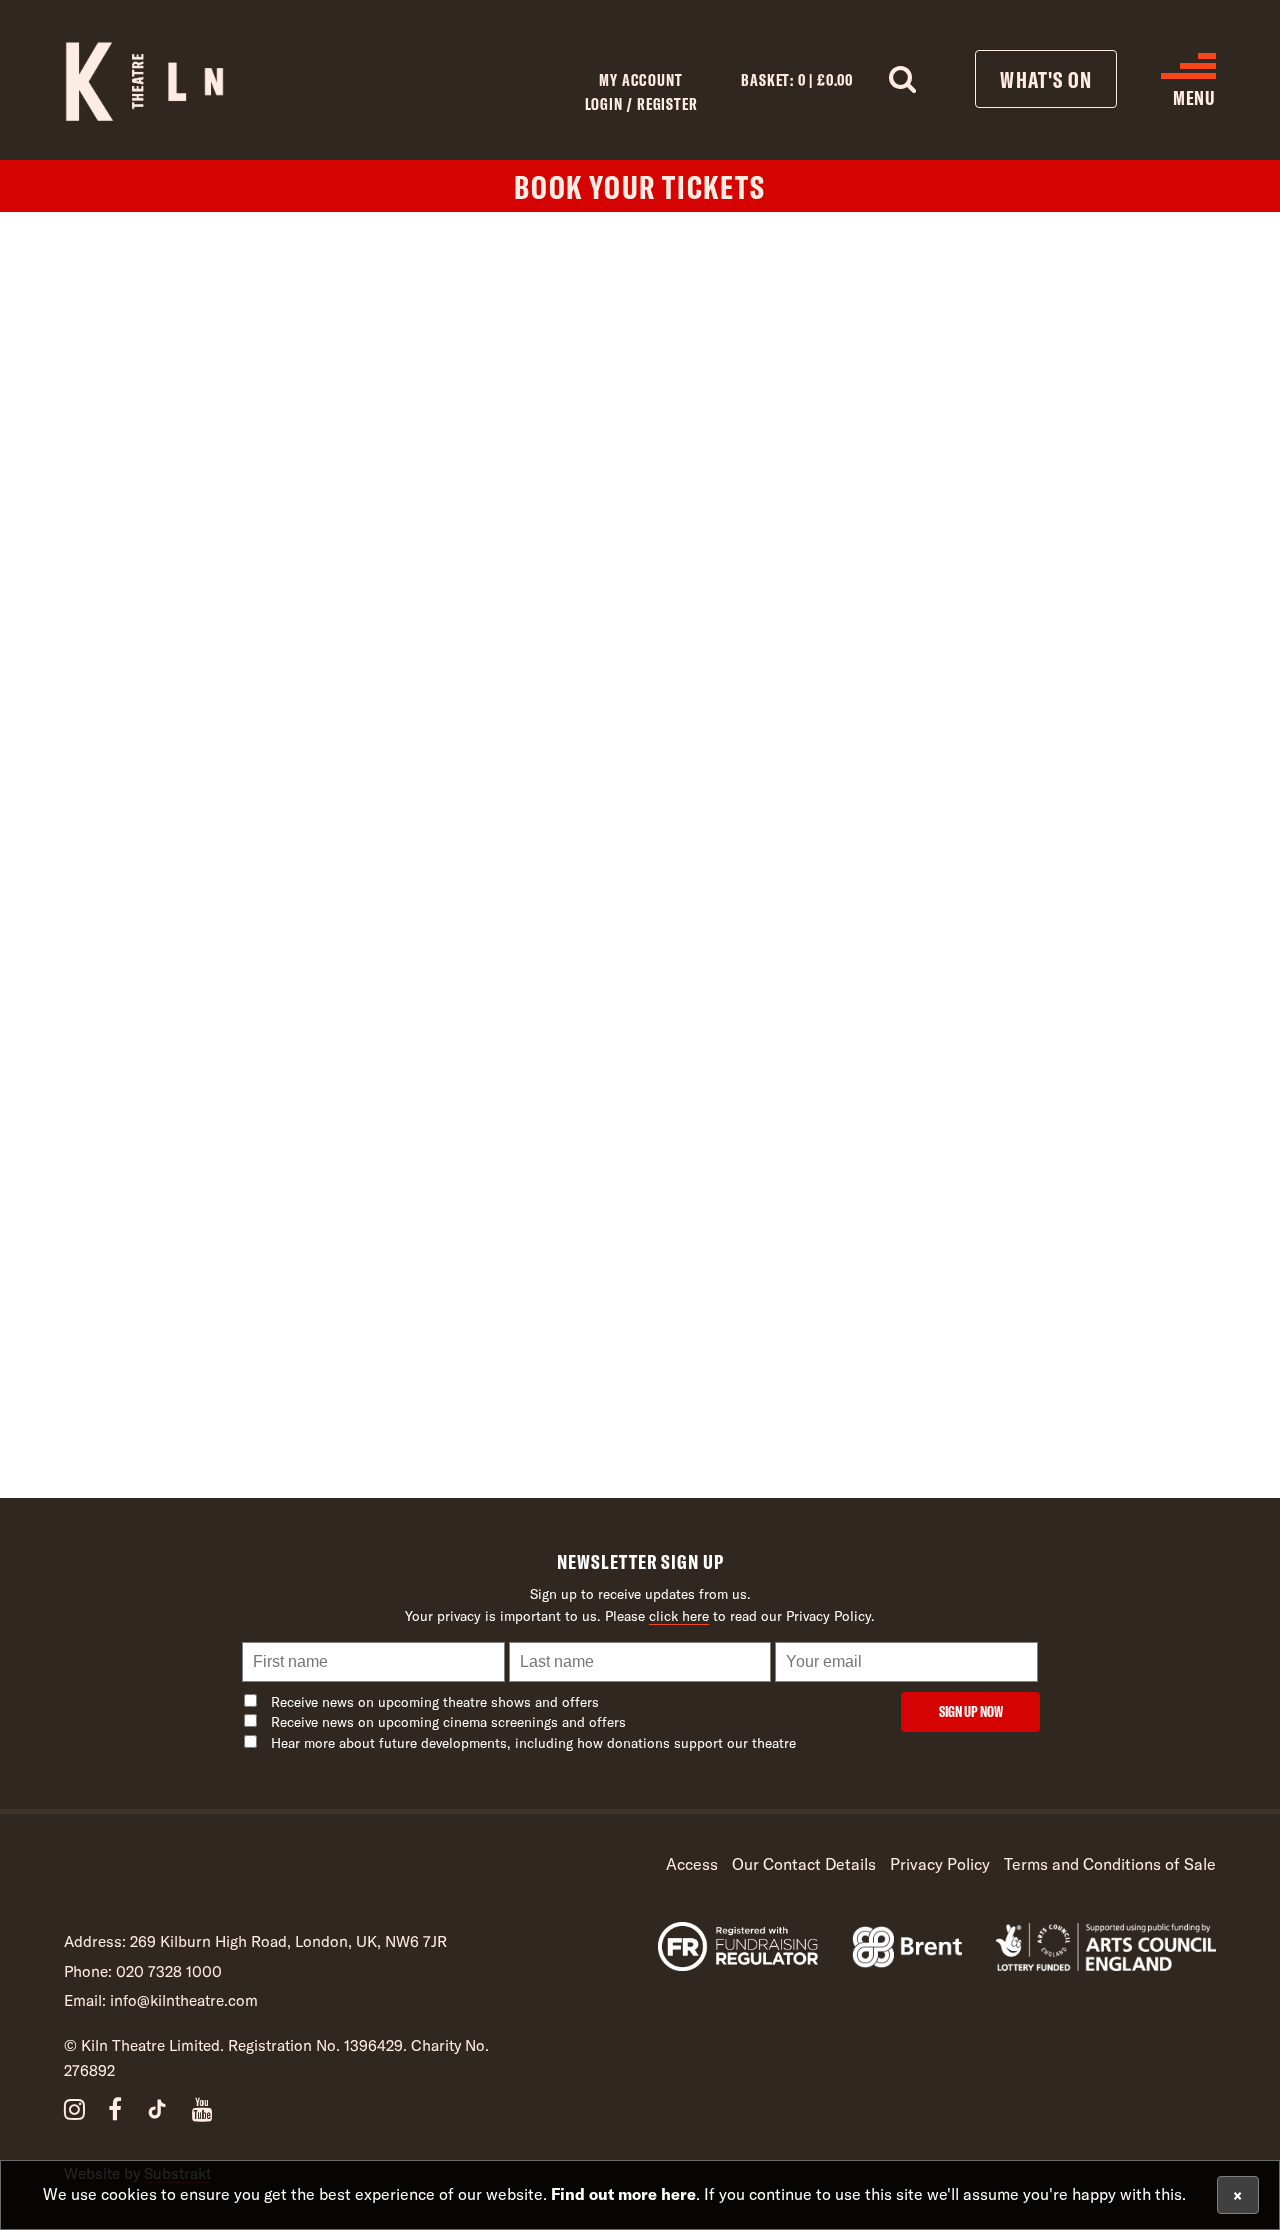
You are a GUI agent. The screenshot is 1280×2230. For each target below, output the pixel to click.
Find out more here (623, 2193)
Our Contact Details (804, 1863)
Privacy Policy (940, 1863)
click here (679, 1615)
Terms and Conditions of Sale (1110, 1863)
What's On (1046, 79)
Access (692, 1863)
